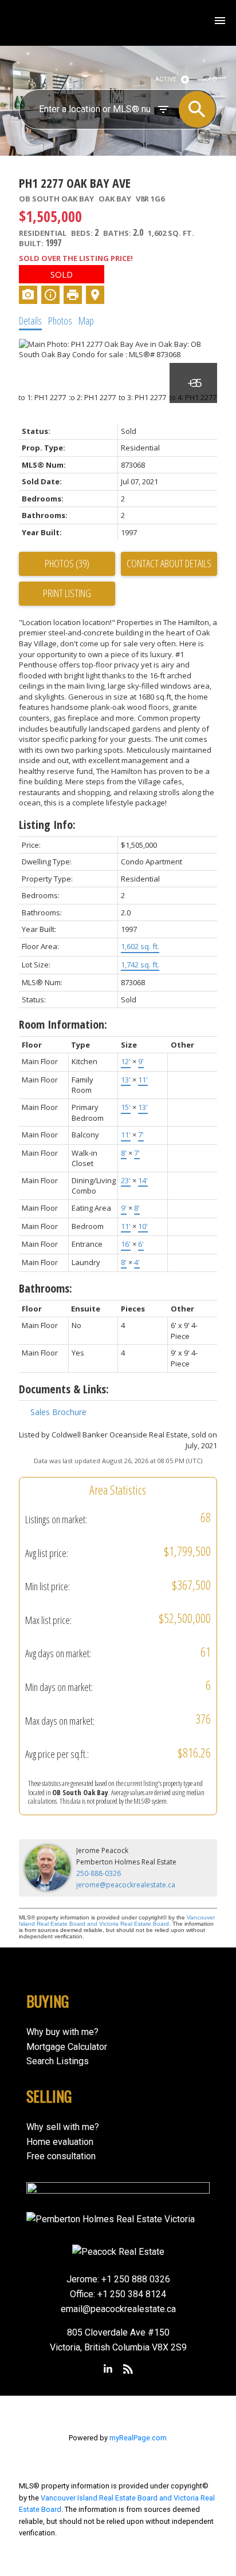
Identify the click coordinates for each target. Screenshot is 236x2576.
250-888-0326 (99, 1873)
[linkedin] (108, 2369)
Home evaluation (60, 2142)
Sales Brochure (58, 1412)
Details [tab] (30, 321)
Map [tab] (86, 321)
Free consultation (61, 2156)
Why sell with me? (63, 2127)
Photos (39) (67, 563)
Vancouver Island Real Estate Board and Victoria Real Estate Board (117, 1921)
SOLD (209, 79)
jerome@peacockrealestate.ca (126, 1885)
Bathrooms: (46, 1288)
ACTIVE (166, 79)
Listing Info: (47, 825)
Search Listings (58, 2061)
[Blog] (128, 2369)
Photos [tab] (60, 321)
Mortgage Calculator (67, 2047)
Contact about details (169, 563)
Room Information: (63, 1024)
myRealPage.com (138, 2438)
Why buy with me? (62, 2032)
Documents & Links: (64, 1389)
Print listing (67, 593)
